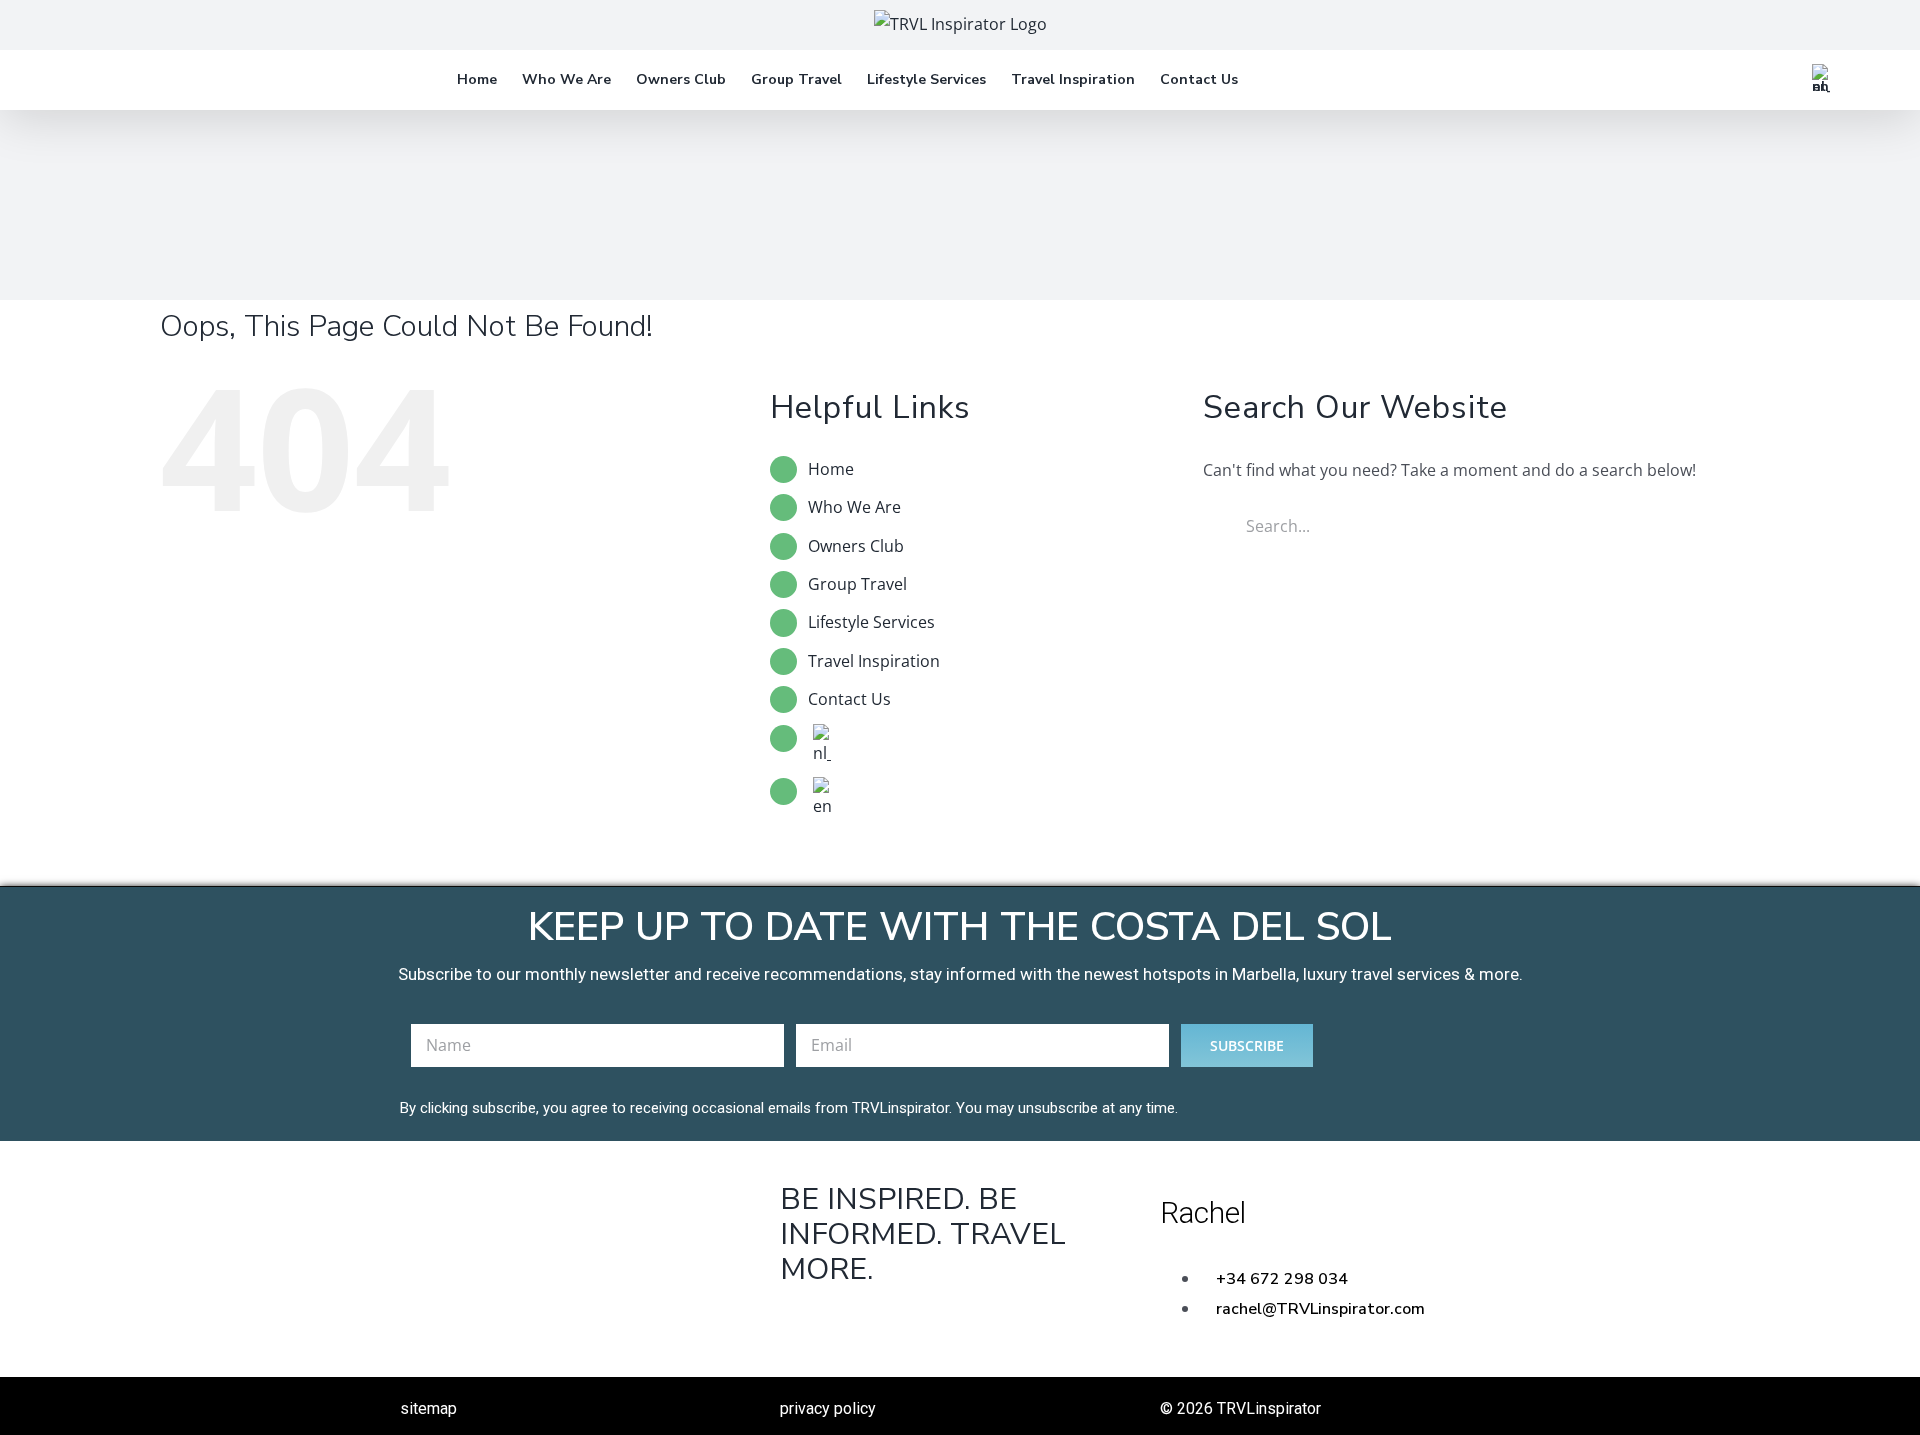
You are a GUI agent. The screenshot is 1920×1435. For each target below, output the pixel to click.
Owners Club (856, 546)
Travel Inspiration (874, 661)
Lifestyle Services (871, 622)
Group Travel (857, 584)
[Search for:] (1459, 524)
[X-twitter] (884, 1327)
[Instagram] (963, 1327)
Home (831, 469)
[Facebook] (805, 1327)
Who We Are (854, 507)
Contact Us (849, 699)
